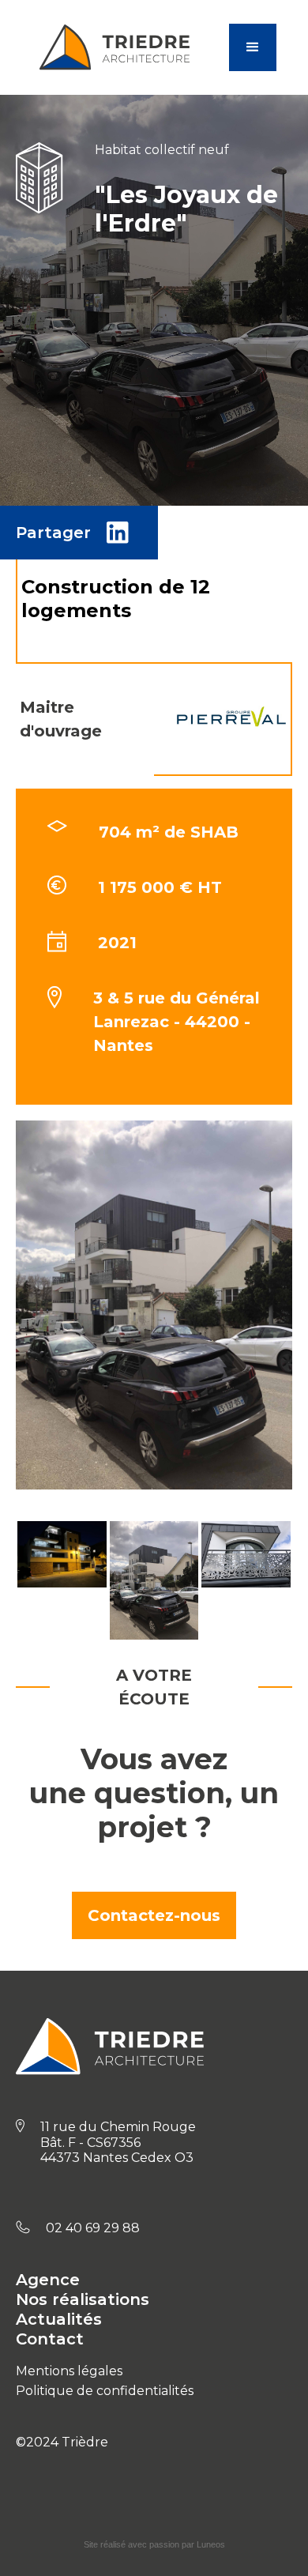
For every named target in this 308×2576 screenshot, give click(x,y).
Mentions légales (69, 2371)
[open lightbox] (62, 1580)
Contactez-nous (154, 1915)
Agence (48, 2280)
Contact (50, 2339)
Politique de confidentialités (105, 2391)
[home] (130, 47)
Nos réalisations (83, 2299)
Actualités (59, 2319)
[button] (253, 47)
